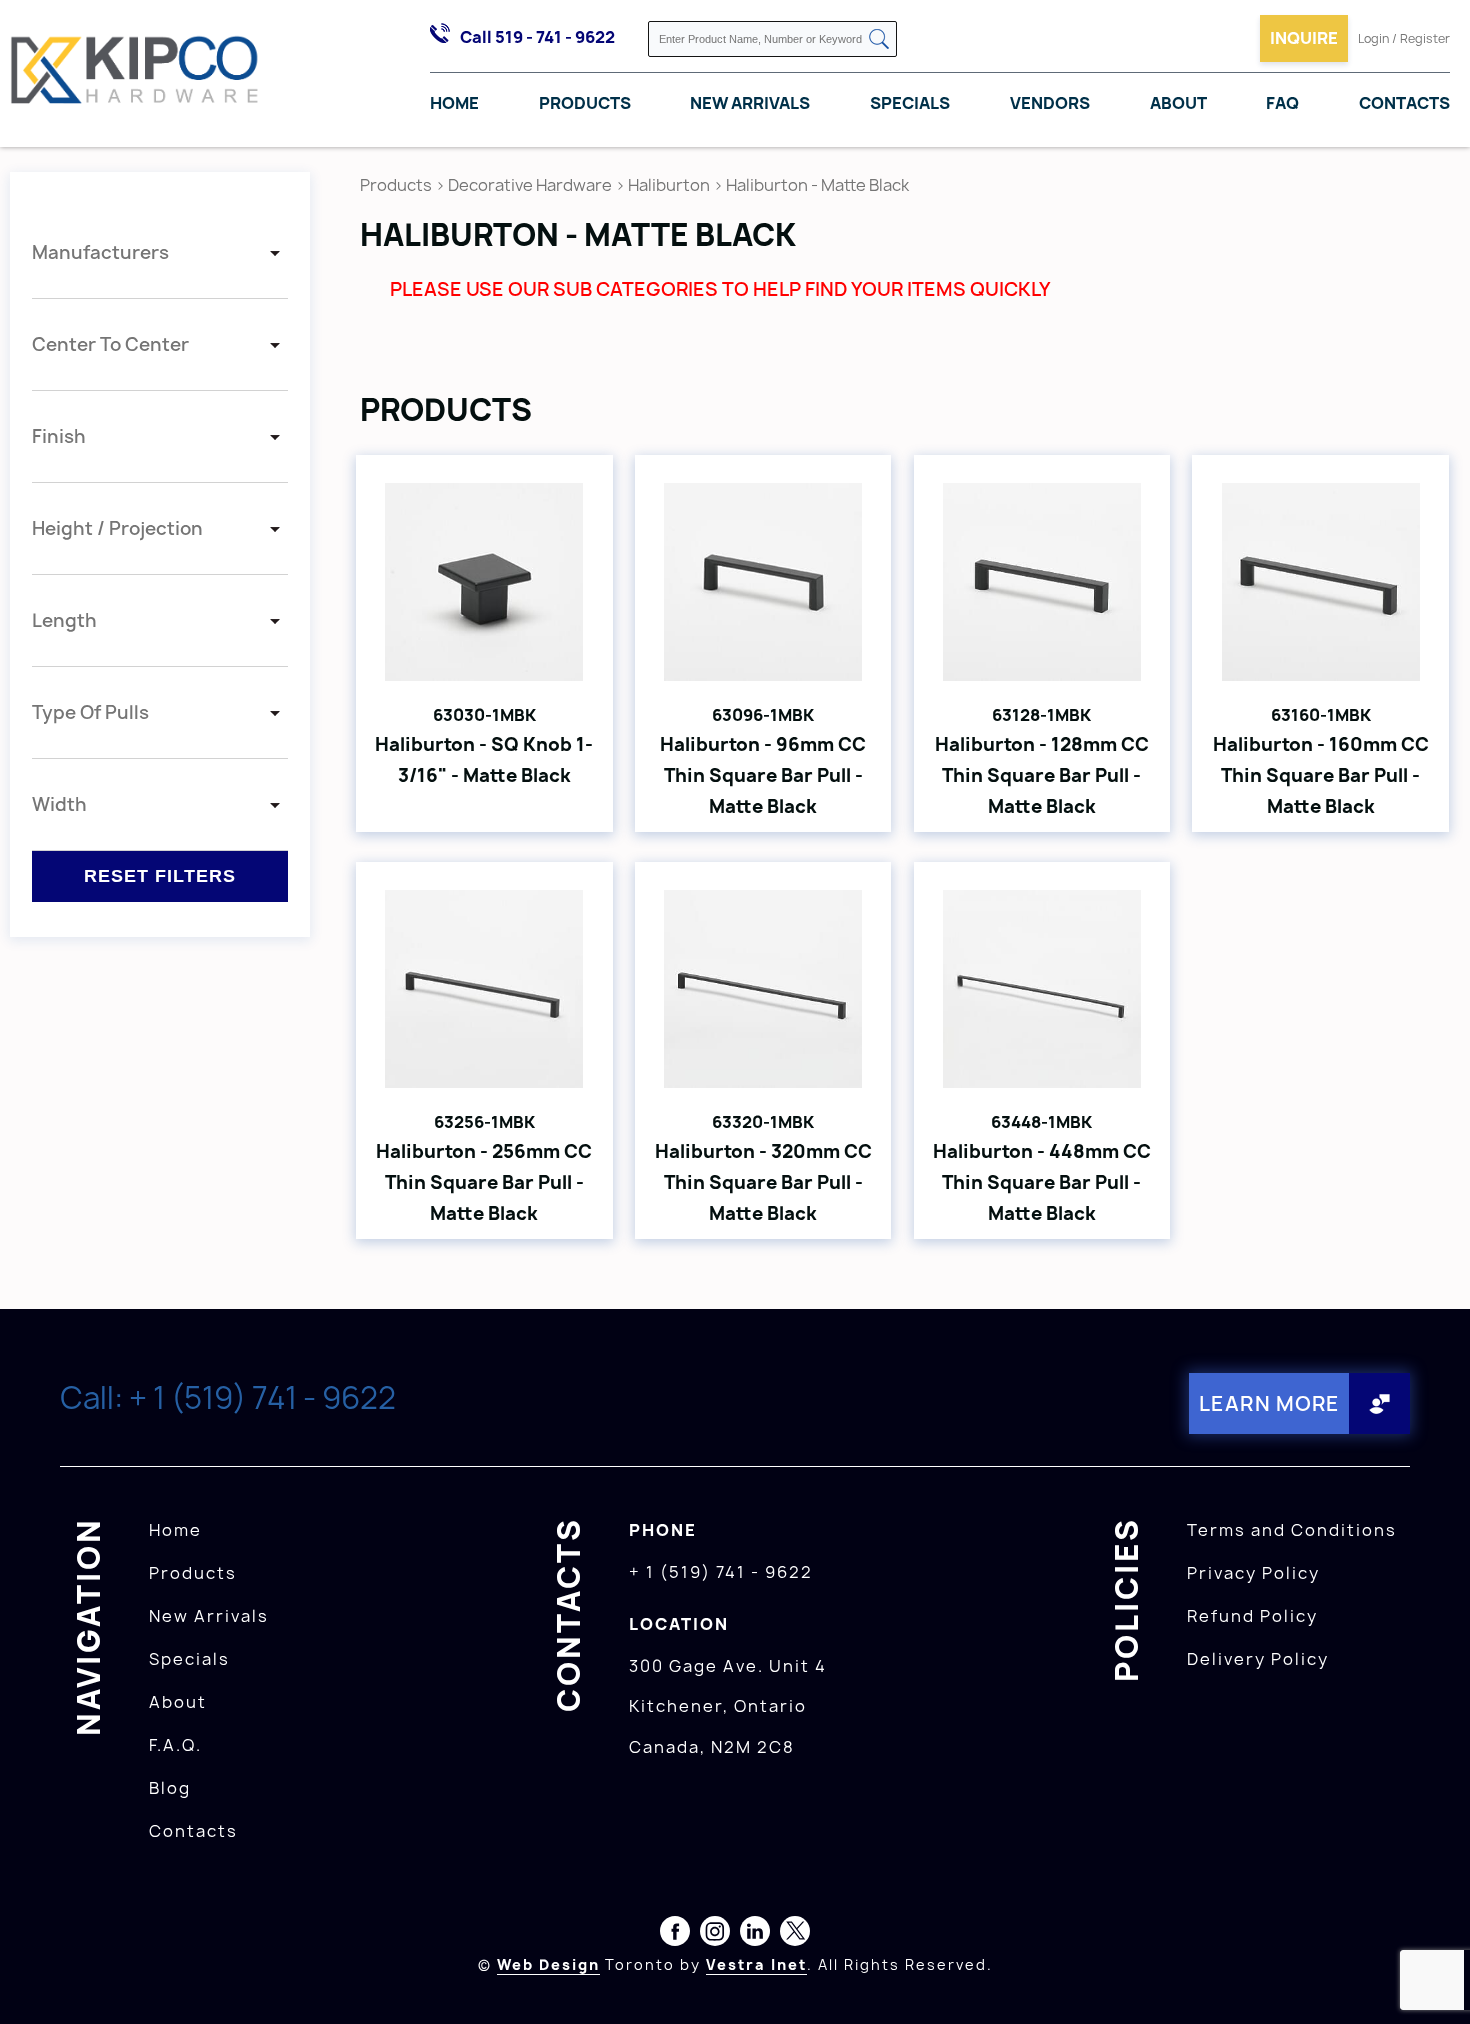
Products (585, 103)
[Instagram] (715, 1935)
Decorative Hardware (530, 185)
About (1178, 103)
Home (454, 103)
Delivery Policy (1258, 1659)
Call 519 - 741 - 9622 (537, 37)
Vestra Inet (756, 1964)
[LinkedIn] (755, 1935)
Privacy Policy (1253, 1573)
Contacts (1404, 103)
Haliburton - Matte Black (817, 185)
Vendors (1050, 103)
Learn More (1269, 1403)
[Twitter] (795, 1935)
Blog (170, 1788)
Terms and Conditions (1292, 1530)
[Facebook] (675, 1935)
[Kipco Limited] (135, 73)
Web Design (548, 1964)
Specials (910, 103)
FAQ (1282, 103)
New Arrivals (750, 103)
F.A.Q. (175, 1745)
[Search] (879, 40)
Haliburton (669, 185)
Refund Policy (1252, 1616)
